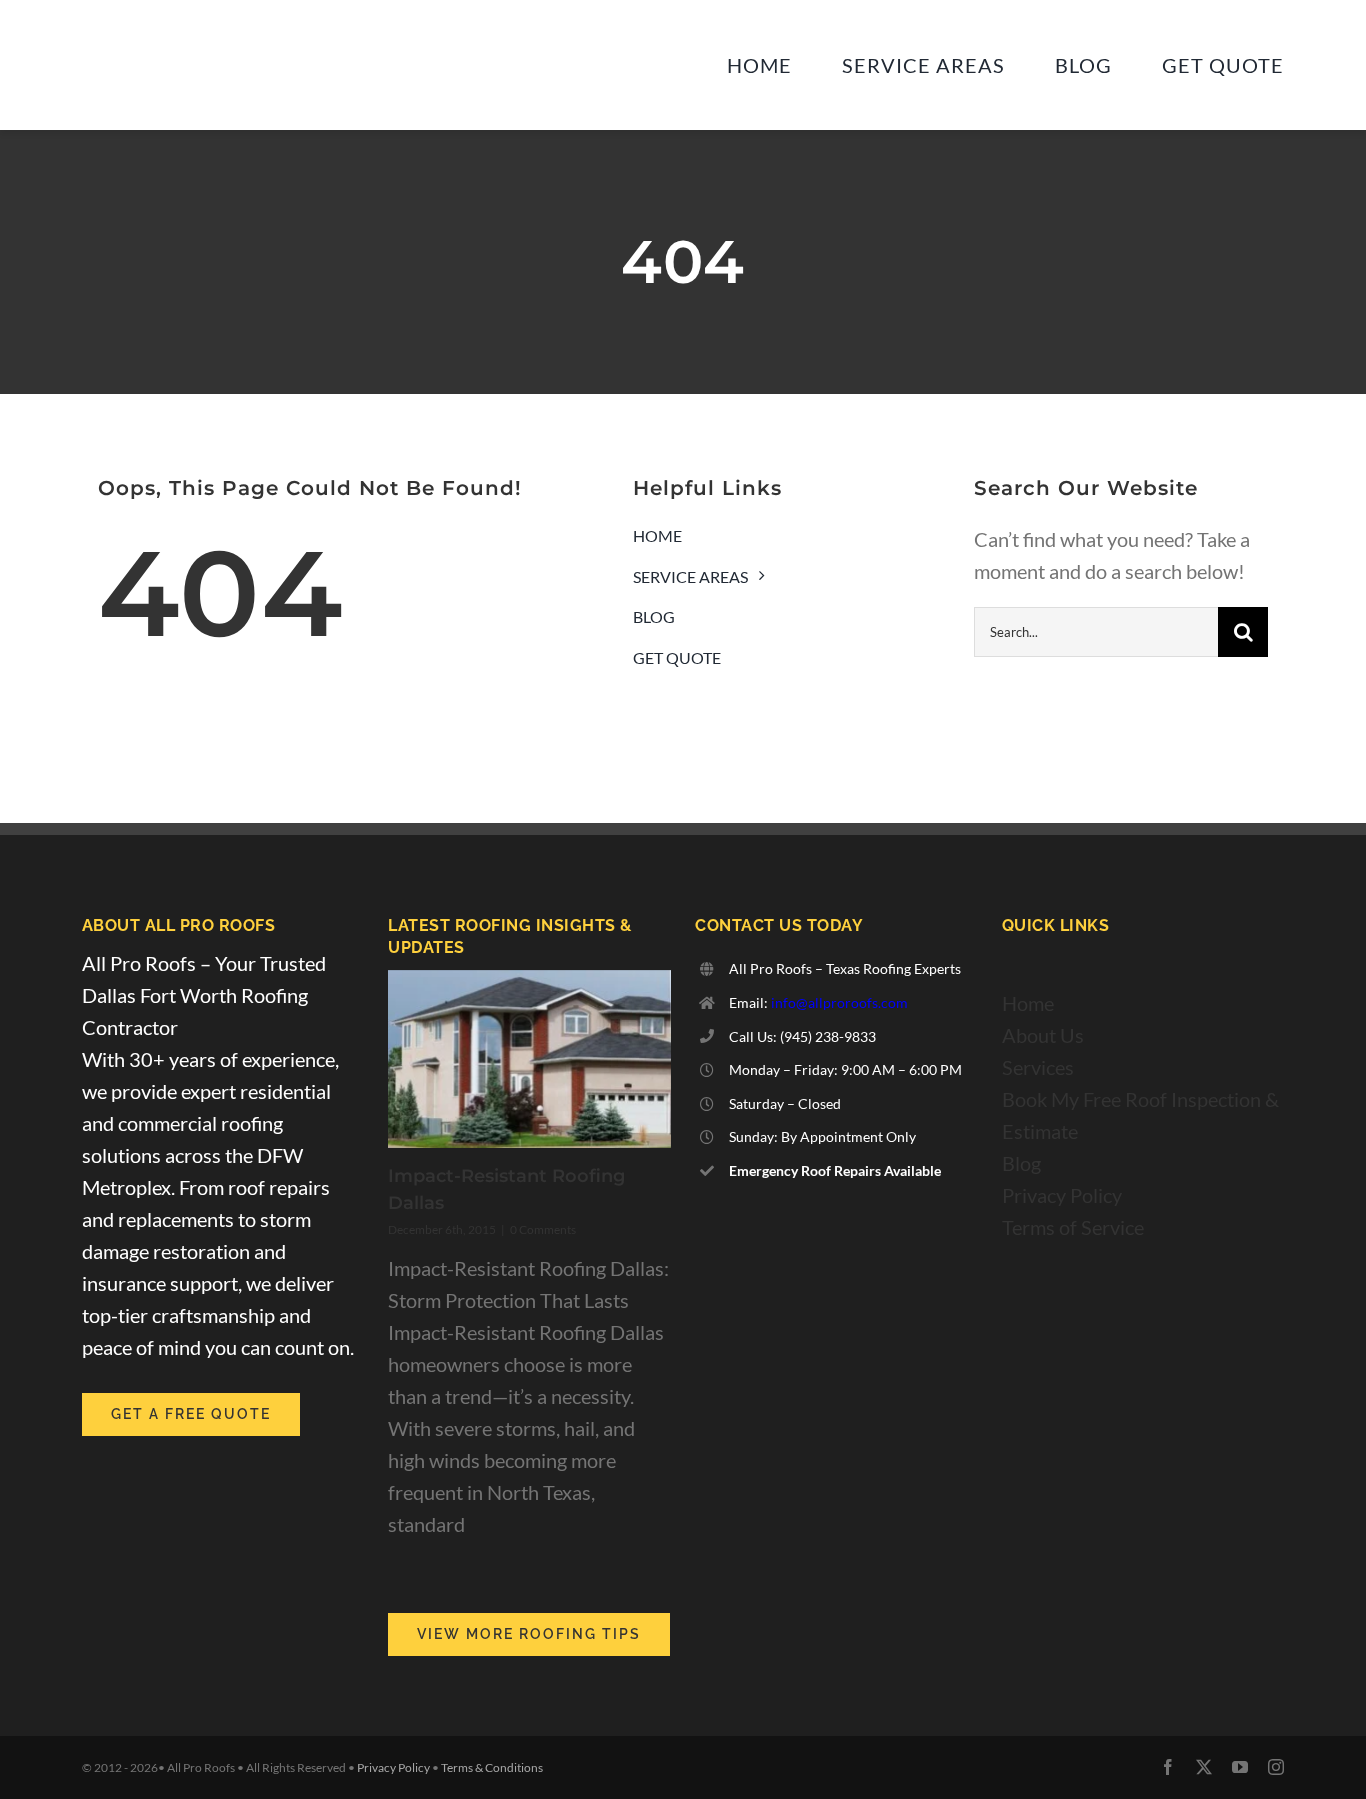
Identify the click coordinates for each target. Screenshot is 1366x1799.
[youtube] (1240, 1767)
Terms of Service (1073, 1227)
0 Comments (543, 1229)
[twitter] (1204, 1767)
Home (1028, 1003)
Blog (1021, 1163)
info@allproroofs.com (839, 1002)
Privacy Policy (1062, 1195)
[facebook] (1168, 1767)
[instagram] (1276, 1767)
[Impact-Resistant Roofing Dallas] (529, 1059)
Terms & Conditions (492, 1767)
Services (1038, 1067)
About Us (1043, 1035)
